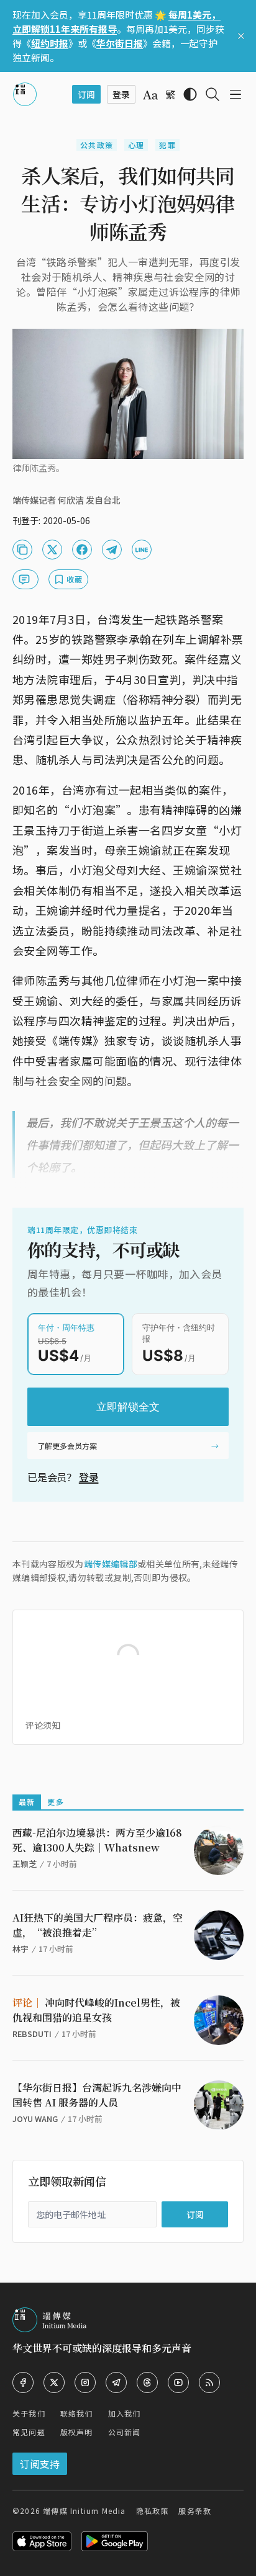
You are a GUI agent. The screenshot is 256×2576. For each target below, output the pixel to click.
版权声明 (77, 2432)
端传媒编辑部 (111, 1564)
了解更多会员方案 (67, 1446)
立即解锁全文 (128, 1407)
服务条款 (195, 2511)
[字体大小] (150, 95)
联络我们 (77, 2413)
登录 (89, 1477)
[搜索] (213, 94)
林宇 (21, 1949)
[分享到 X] (52, 550)
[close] (241, 36)
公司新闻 (125, 2432)
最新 (27, 1802)
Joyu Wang (35, 2119)
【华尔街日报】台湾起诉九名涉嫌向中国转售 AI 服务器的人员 (97, 2095)
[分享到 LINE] (142, 550)
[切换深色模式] (190, 94)
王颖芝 (25, 1864)
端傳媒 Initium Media (84, 2511)
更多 (55, 1802)
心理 (136, 145)
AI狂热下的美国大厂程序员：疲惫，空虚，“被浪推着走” (98, 1925)
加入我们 (125, 2413)
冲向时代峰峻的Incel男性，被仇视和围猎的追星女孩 (96, 2010)
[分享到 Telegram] (112, 550)
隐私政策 (153, 2511)
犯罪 (167, 145)
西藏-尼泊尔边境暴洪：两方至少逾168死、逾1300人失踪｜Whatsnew (97, 1840)
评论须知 (43, 1725)
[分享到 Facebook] (82, 550)
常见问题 (29, 2432)
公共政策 (97, 145)
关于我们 (29, 2413)
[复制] (22, 550)
